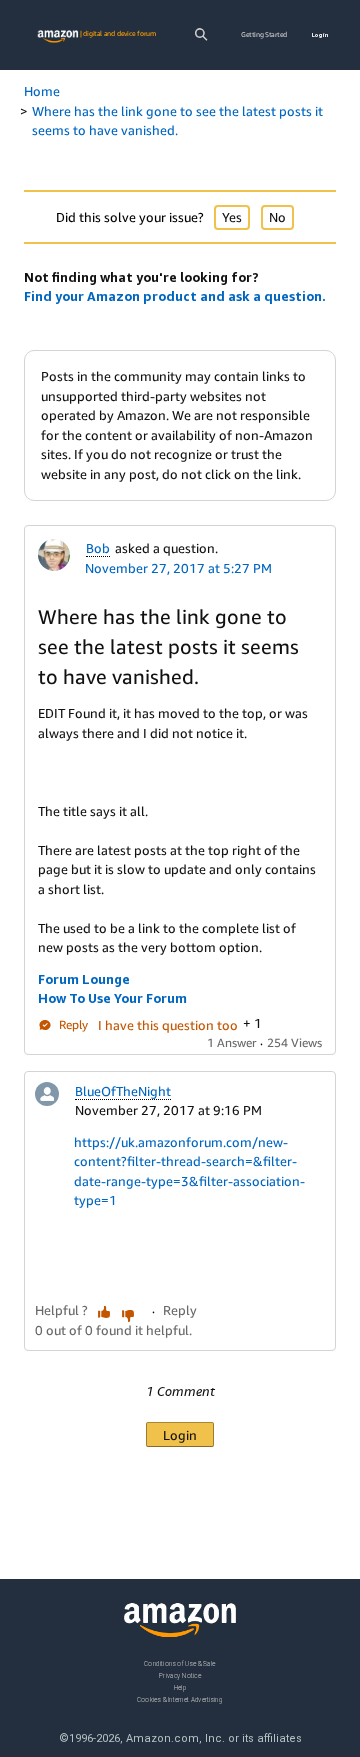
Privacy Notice (180, 1675)
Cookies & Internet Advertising (180, 1699)
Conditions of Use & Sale (179, 1663)
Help (180, 1687)
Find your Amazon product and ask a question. (175, 296)
